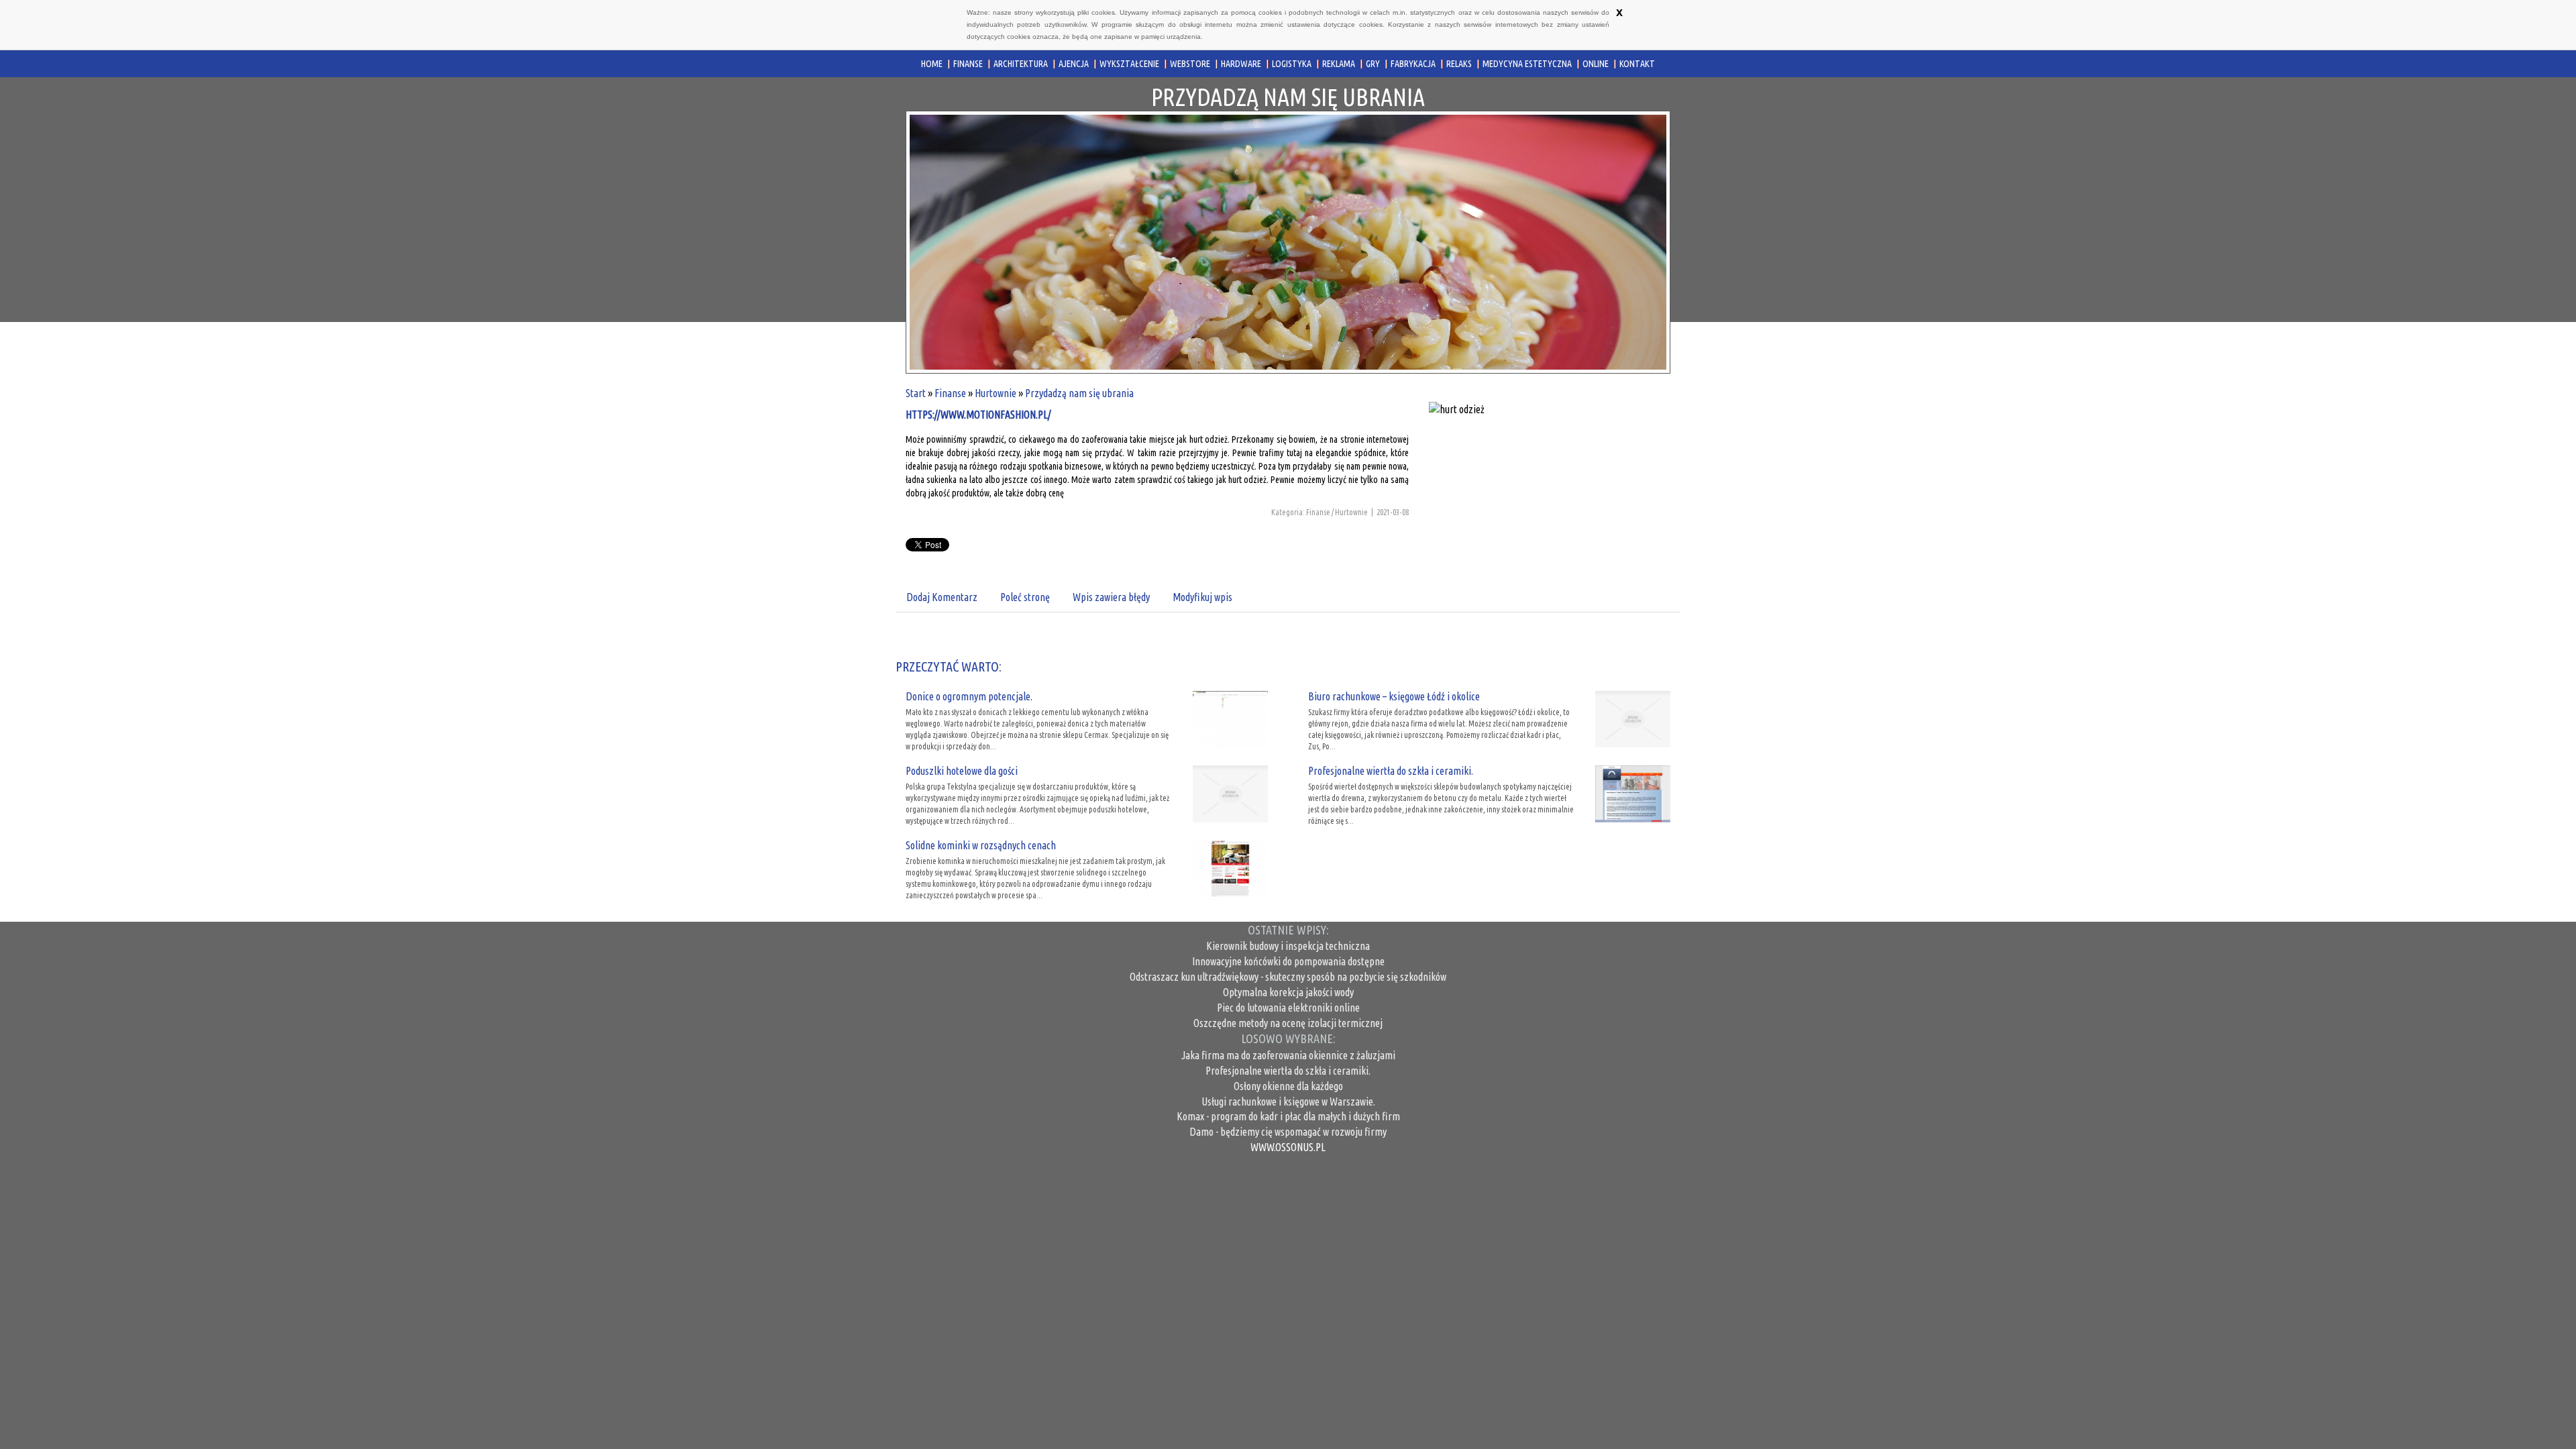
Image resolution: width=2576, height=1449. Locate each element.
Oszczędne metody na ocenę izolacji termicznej (1288, 1023)
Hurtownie (996, 393)
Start (916, 393)
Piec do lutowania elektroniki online (1288, 1008)
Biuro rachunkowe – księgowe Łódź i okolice (1394, 696)
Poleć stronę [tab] (1025, 597)
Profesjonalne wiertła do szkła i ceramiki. (1391, 771)
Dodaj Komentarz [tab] (942, 597)
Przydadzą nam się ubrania (1079, 393)
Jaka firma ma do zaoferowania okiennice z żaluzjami (1288, 1055)
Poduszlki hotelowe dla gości (962, 771)
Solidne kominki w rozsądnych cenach (981, 845)
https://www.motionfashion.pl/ (978, 415)
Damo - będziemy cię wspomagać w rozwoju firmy (1288, 1132)
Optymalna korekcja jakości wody (1288, 992)
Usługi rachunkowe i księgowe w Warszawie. (1288, 1102)
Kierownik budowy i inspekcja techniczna (1288, 946)
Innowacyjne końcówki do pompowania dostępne (1288, 961)
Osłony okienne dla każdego (1288, 1086)
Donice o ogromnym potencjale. (969, 696)
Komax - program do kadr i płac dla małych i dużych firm (1288, 1116)
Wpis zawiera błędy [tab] (1111, 597)
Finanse (950, 393)
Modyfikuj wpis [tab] (1202, 597)
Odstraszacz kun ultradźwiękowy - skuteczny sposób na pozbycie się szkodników (1288, 977)
